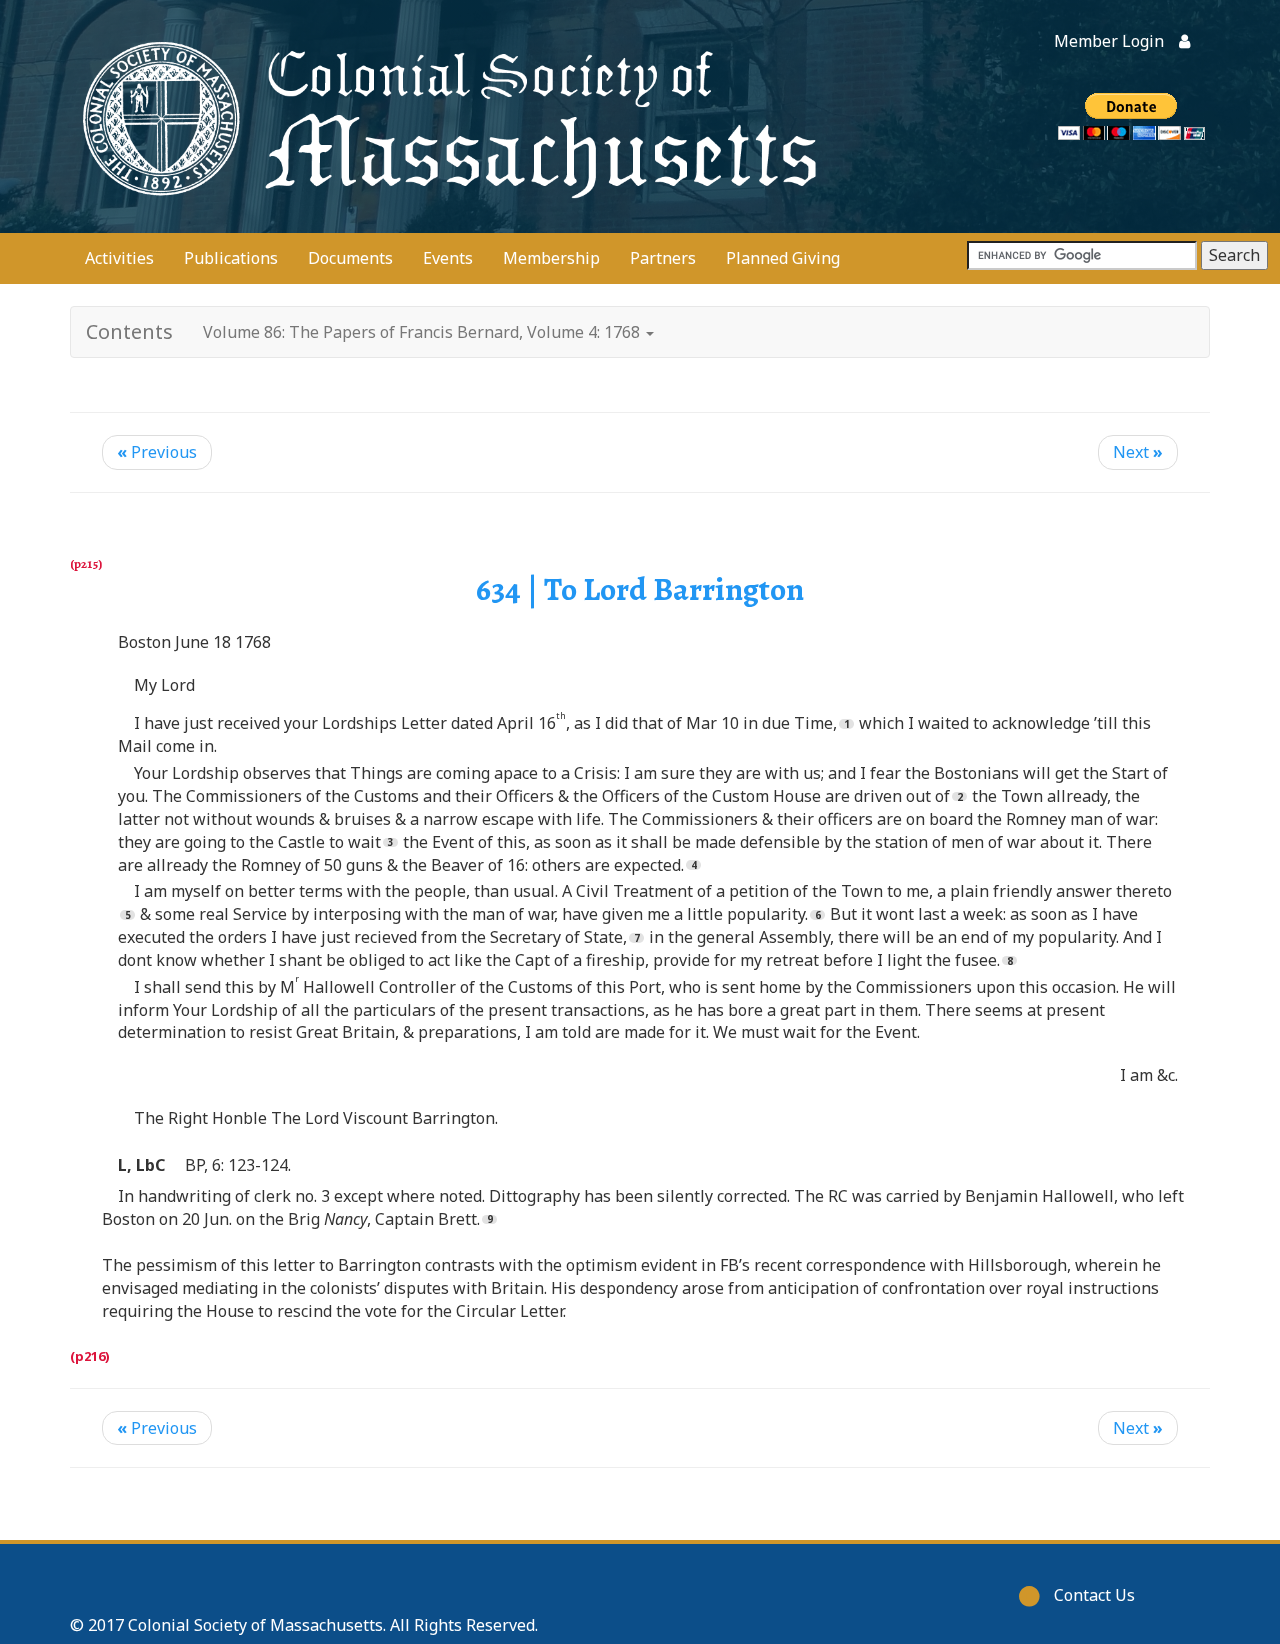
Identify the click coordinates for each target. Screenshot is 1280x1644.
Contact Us (1094, 1595)
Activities (119, 258)
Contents (129, 331)
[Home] (445, 116)
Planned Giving (783, 258)
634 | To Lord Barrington (640, 589)
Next (1138, 452)
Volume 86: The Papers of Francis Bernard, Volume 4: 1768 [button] (423, 332)
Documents (350, 258)
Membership (551, 258)
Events (448, 258)
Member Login (1109, 41)
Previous (157, 452)
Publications (231, 258)
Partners (663, 258)
